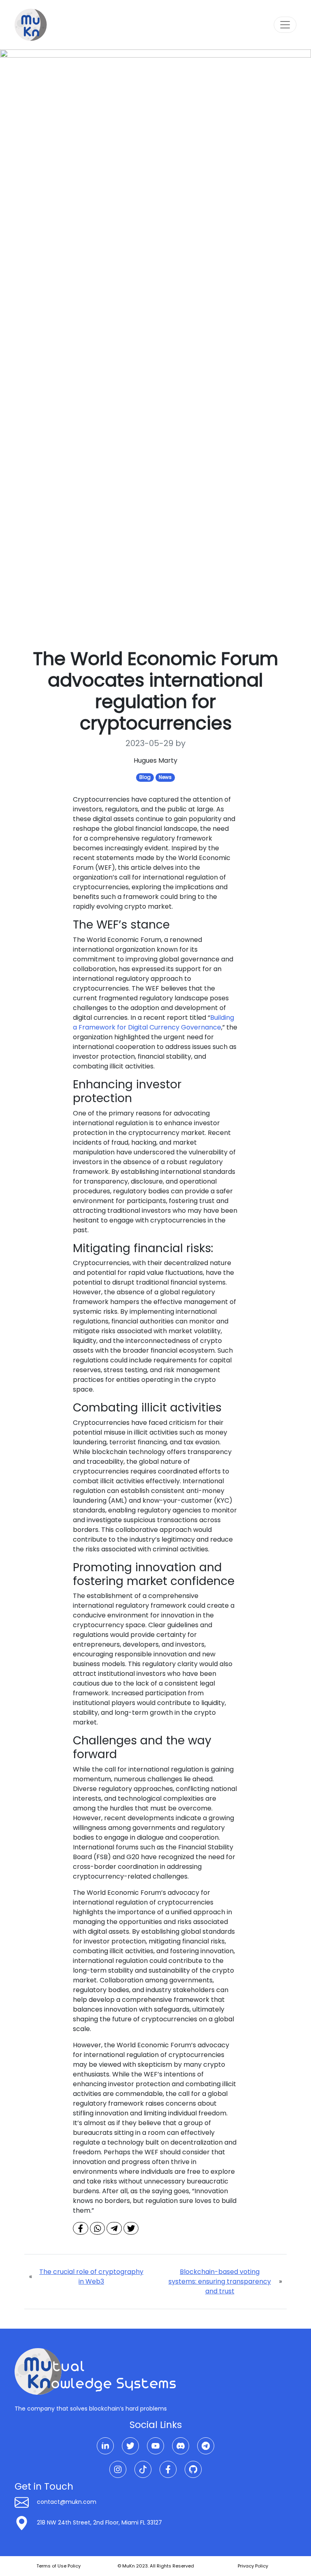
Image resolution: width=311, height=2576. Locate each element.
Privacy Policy (253, 2566)
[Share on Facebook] (81, 2228)
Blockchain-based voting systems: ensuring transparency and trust (220, 2281)
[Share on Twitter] (131, 2228)
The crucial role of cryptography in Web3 (91, 2277)
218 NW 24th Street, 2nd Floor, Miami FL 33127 (99, 2522)
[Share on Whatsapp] (98, 2228)
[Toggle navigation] (285, 25)
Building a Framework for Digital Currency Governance (153, 1022)
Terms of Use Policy (59, 2566)
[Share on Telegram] (114, 2228)
